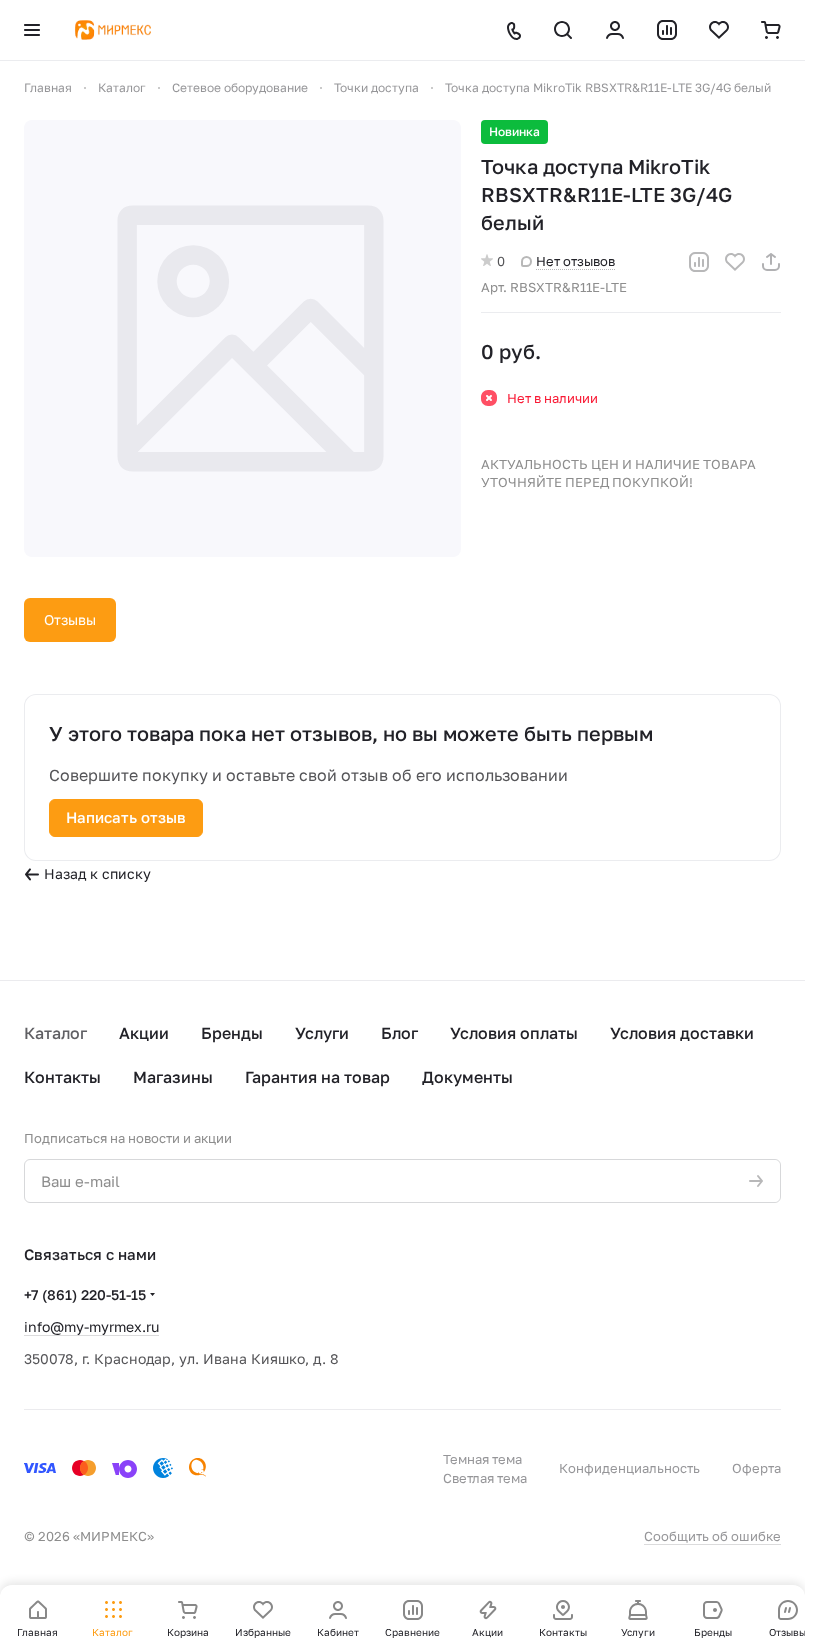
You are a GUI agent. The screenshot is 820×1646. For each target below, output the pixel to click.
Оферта (756, 1468)
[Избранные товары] (719, 30)
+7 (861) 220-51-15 (85, 1294)
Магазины (173, 1077)
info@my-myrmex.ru (91, 1326)
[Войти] (615, 30)
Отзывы (70, 619)
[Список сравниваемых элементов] (667, 30)
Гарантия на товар (317, 1077)
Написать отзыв (126, 817)
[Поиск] (563, 30)
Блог (399, 1033)
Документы (467, 1077)
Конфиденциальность (629, 1468)
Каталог (55, 1033)
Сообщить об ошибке (712, 1536)
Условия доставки (682, 1033)
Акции (144, 1033)
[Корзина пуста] (771, 30)
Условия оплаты (514, 1033)
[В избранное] (735, 262)
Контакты (62, 1077)
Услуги (322, 1033)
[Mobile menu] (32, 30)
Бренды (232, 1033)
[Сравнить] (699, 262)
